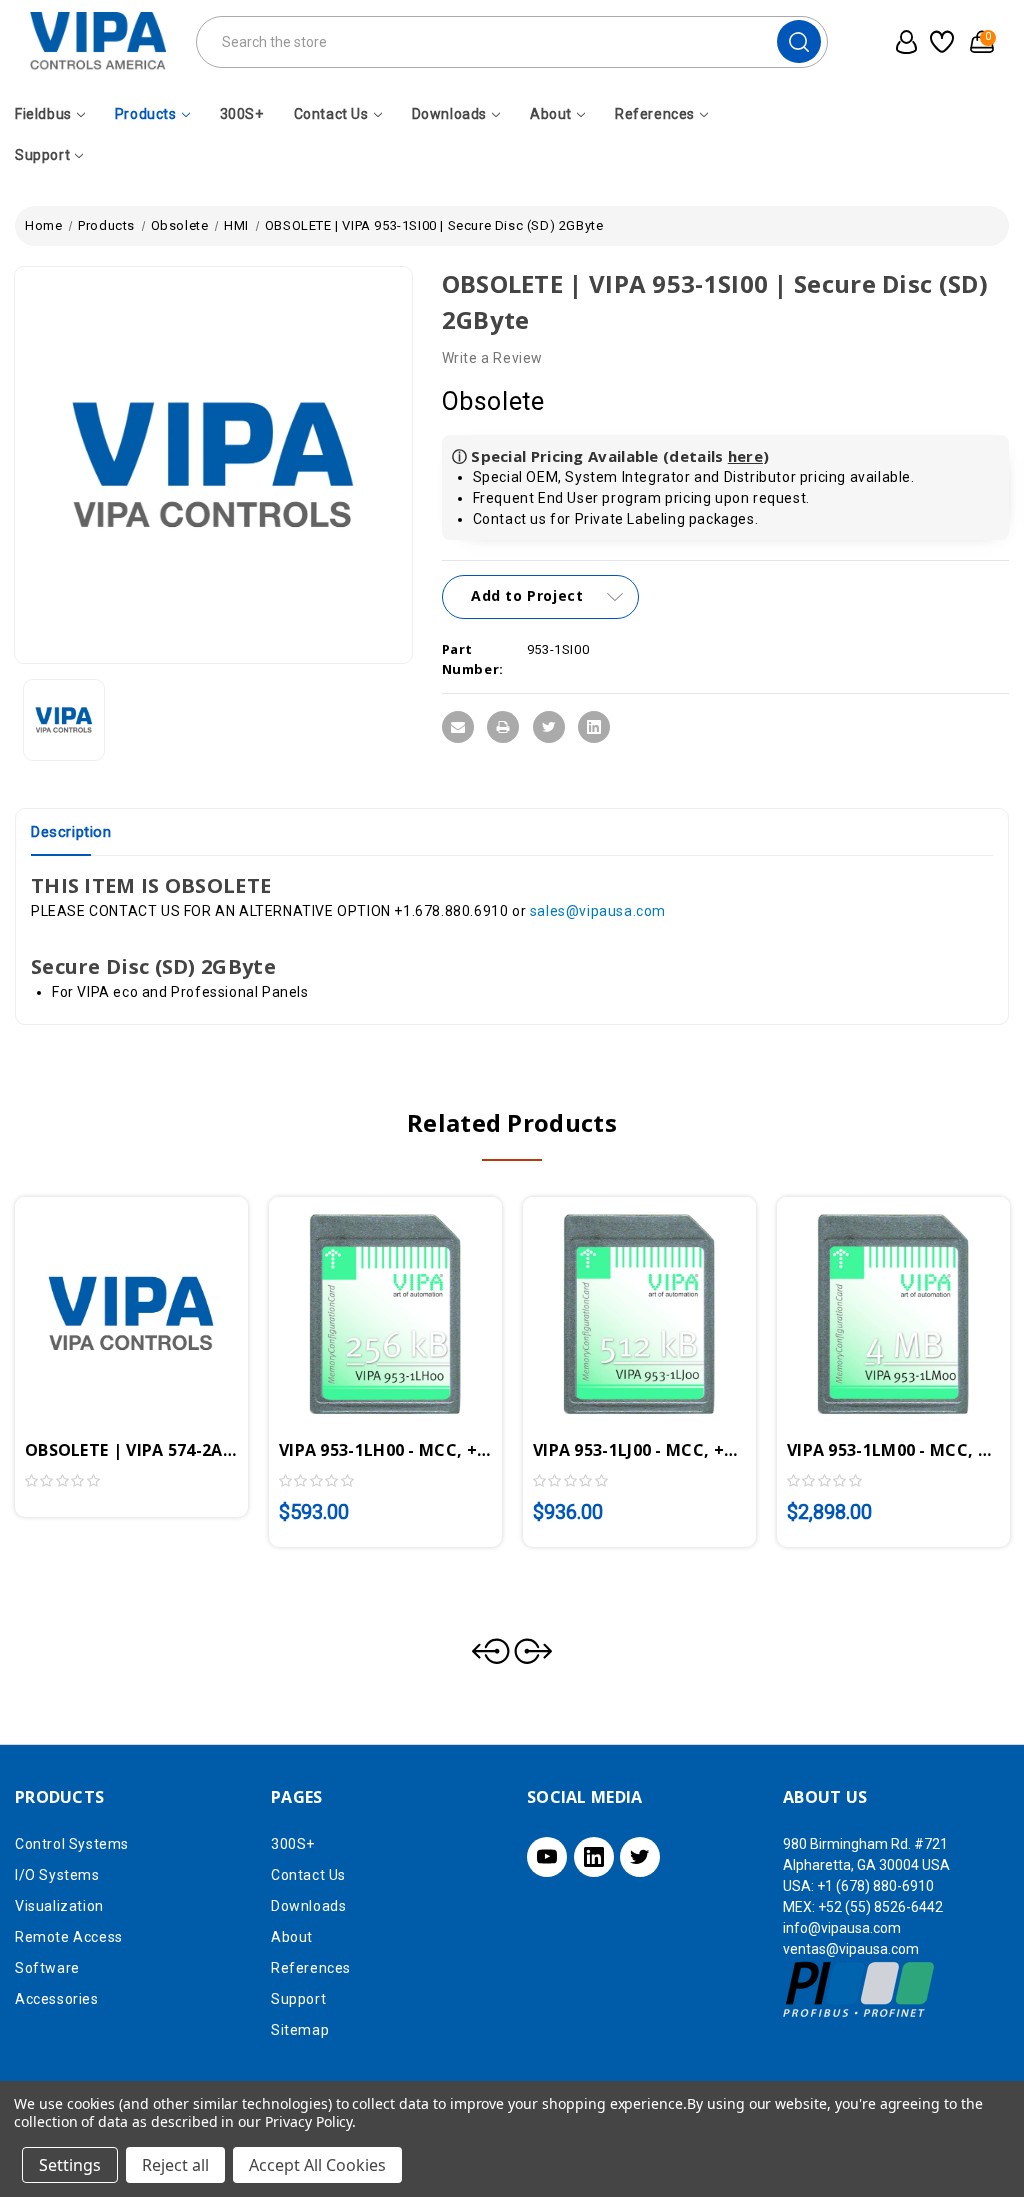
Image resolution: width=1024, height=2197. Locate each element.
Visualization (59, 1906)
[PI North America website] (859, 1989)
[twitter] (640, 1857)
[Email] (458, 727)
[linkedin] (594, 1857)
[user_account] (902, 42)
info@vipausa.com (842, 1928)
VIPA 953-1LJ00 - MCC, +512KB (639, 1450)
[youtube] (547, 1857)
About (551, 114)
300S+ (242, 114)
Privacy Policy (308, 2121)
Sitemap (300, 2030)
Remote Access (69, 1937)
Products (146, 114)
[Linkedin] (594, 727)
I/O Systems (57, 1875)
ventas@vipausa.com (851, 1949)
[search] (799, 41)
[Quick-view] (108, 1287)
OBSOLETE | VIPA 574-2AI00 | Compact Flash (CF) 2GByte (131, 1450)
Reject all (175, 2165)
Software (47, 1968)
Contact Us (331, 114)
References (655, 114)
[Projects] (940, 42)
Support (42, 155)
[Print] (503, 727)
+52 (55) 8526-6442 (880, 1907)
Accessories (57, 1999)
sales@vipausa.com (598, 911)
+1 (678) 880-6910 (875, 1886)
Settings (70, 2165)
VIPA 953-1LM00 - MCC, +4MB (893, 1450)
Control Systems (72, 1844)
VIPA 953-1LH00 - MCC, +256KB (385, 1450)
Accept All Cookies (317, 2165)
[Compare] (155, 1287)
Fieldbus (43, 114)
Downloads (449, 114)
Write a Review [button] (492, 358)
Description (71, 832)
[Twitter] (549, 727)
